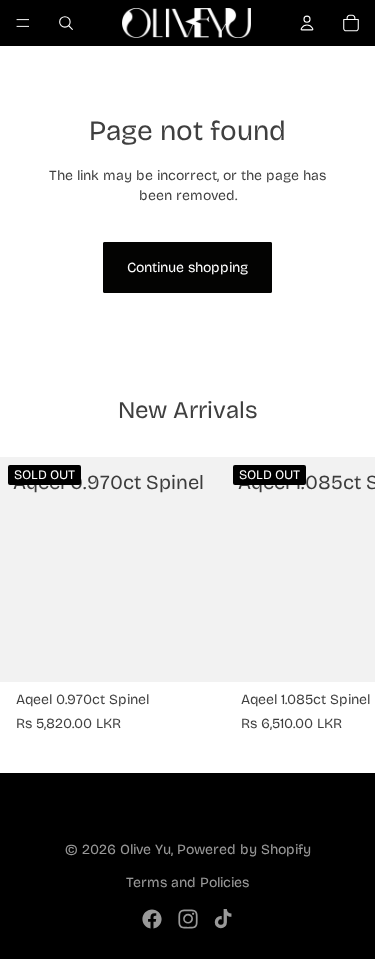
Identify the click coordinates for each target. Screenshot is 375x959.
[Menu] (23, 23)
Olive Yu (145, 849)
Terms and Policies (187, 882)
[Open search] (66, 23)
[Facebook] (152, 919)
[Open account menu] (307, 23)
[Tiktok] (223, 919)
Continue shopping (187, 267)
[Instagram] (188, 919)
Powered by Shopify (244, 849)
